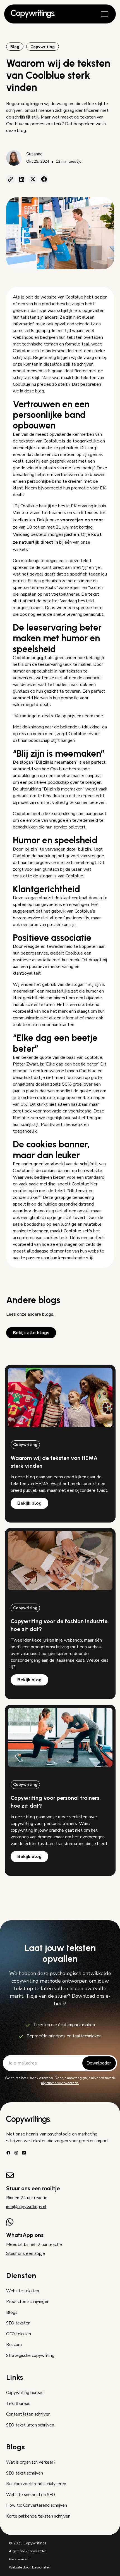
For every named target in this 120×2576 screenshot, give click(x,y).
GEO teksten (19, 2334)
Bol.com (14, 2345)
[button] (104, 14)
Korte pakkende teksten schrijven (38, 2516)
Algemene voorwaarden (28, 2551)
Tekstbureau (18, 2404)
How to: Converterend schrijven (37, 2505)
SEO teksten (18, 2323)
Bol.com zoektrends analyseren (36, 2484)
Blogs (12, 2312)
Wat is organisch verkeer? (31, 2462)
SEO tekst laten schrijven (30, 2425)
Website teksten (23, 2291)
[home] (33, 14)
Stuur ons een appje (26, 2253)
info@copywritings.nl (26, 2207)
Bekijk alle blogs (31, 1333)
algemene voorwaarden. (60, 2083)
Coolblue (74, 297)
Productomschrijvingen (28, 2302)
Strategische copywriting (30, 2355)
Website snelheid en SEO (31, 2495)
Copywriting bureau (25, 2393)
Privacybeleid (19, 2559)
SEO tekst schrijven (25, 2473)
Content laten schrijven (28, 2414)
